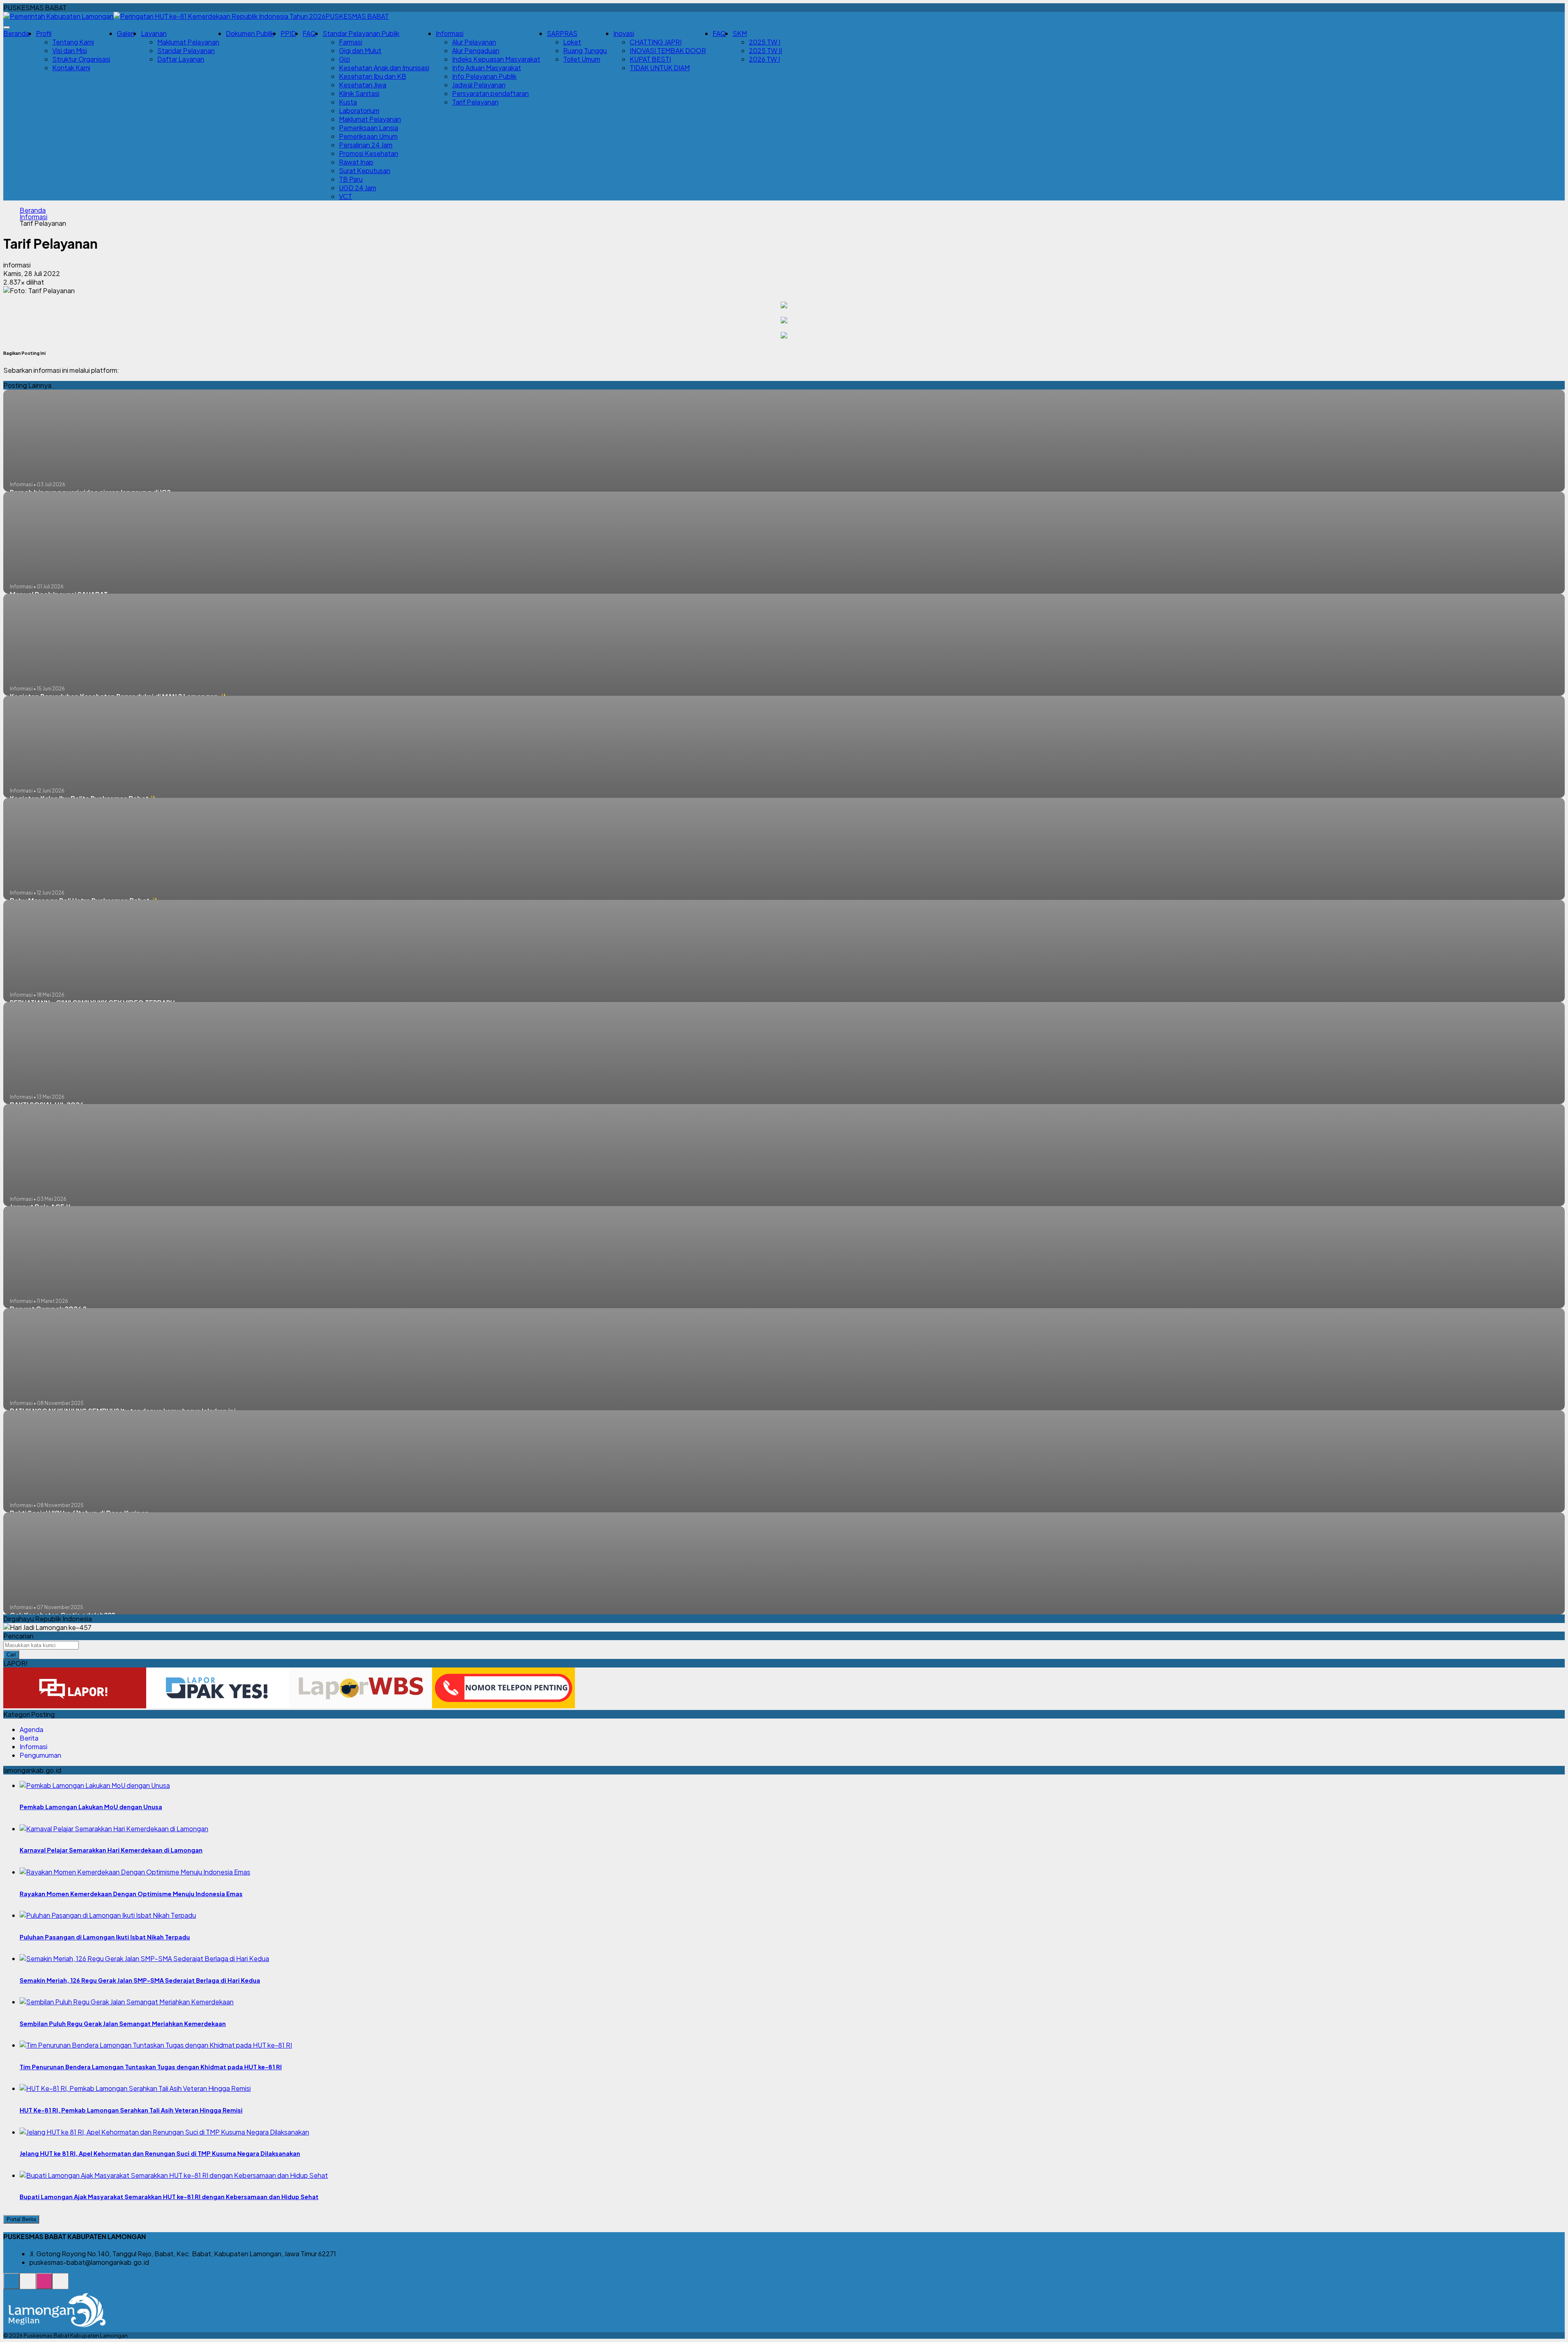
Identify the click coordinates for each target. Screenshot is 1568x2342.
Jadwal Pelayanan (479, 85)
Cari (11, 1655)
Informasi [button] (450, 33)
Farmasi (351, 42)
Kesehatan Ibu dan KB (373, 76)
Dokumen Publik (250, 33)
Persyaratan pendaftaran (490, 93)
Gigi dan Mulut (360, 50)
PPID (288, 33)
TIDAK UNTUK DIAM (660, 68)
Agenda (31, 1729)
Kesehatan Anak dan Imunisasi (384, 68)
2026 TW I (764, 59)
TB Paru (351, 179)
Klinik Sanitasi (359, 93)
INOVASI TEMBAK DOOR (668, 50)
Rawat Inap (356, 162)
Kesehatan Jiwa (363, 85)
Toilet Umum (582, 59)
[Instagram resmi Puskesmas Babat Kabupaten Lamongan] (44, 2285)
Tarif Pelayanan (475, 102)
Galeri (126, 33)
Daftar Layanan (181, 59)
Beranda (16, 33)
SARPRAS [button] (562, 33)
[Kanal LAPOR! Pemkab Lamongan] (28, 2285)
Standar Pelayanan (186, 50)
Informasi (33, 217)
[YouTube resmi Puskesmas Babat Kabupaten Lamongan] (60, 2285)
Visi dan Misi (70, 50)
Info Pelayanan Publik (484, 76)
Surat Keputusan (365, 170)
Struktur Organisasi (81, 59)
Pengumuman (40, 1755)
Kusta (348, 102)
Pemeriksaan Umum (368, 136)
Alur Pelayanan (474, 42)
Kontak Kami (71, 68)
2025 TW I (765, 42)
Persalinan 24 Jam (366, 145)
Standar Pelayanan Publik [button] (361, 33)
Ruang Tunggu (585, 50)
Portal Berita (21, 2219)
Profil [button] (44, 33)
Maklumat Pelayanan (188, 42)
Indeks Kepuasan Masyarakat (496, 59)
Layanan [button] (154, 33)
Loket (572, 42)
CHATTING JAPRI (656, 42)
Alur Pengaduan (476, 50)
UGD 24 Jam (357, 188)
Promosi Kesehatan (369, 153)
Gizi (344, 59)
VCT (345, 196)
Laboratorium (359, 110)
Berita (29, 1738)
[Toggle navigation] (7, 27)
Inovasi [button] (624, 33)
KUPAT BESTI (650, 59)
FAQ (309, 33)
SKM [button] (740, 33)
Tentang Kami (73, 42)
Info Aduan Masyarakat (487, 68)
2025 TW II (765, 50)
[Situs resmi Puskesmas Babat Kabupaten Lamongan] (11, 2285)
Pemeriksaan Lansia (369, 128)
